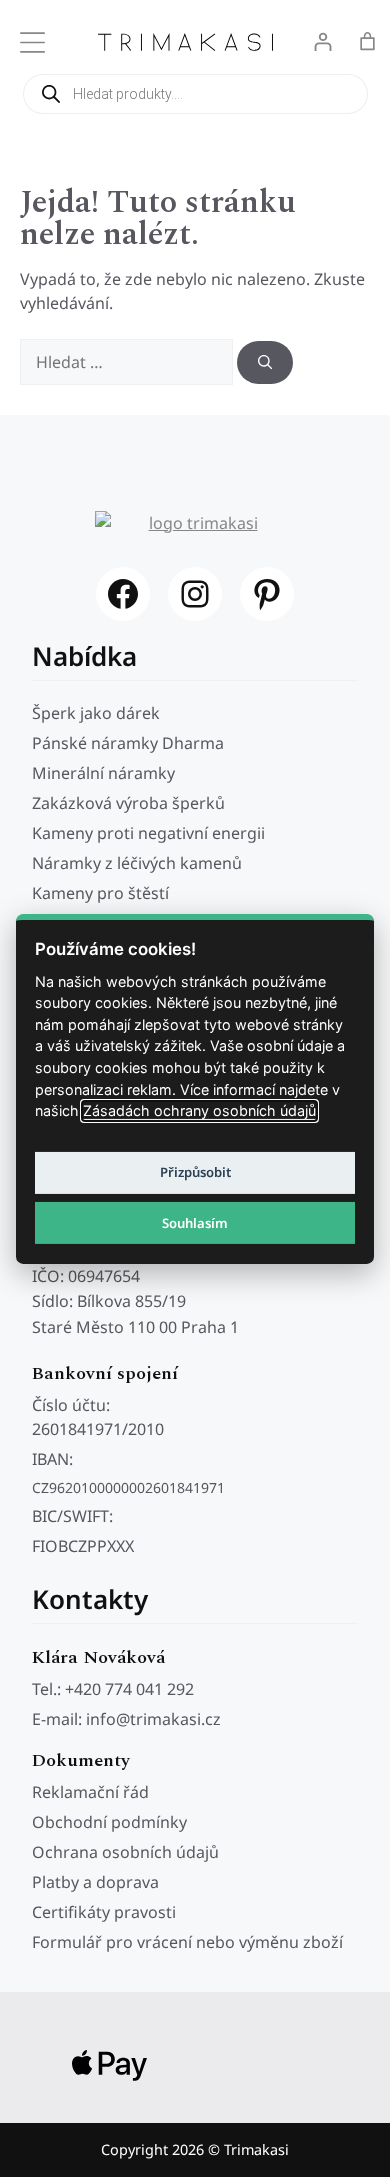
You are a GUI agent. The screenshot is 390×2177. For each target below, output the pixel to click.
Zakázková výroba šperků (128, 803)
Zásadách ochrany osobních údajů (199, 1110)
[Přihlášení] (322, 41)
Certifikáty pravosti (104, 1912)
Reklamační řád (90, 1792)
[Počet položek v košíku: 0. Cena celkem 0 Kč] (367, 41)
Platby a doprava (95, 1882)
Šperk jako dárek (96, 713)
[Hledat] (265, 363)
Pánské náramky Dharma (128, 743)
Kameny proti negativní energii (148, 833)
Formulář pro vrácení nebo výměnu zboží (187, 1942)
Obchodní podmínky (109, 1822)
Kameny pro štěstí (100, 893)
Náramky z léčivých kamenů (137, 863)
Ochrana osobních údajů (125, 1852)
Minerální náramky (103, 773)
